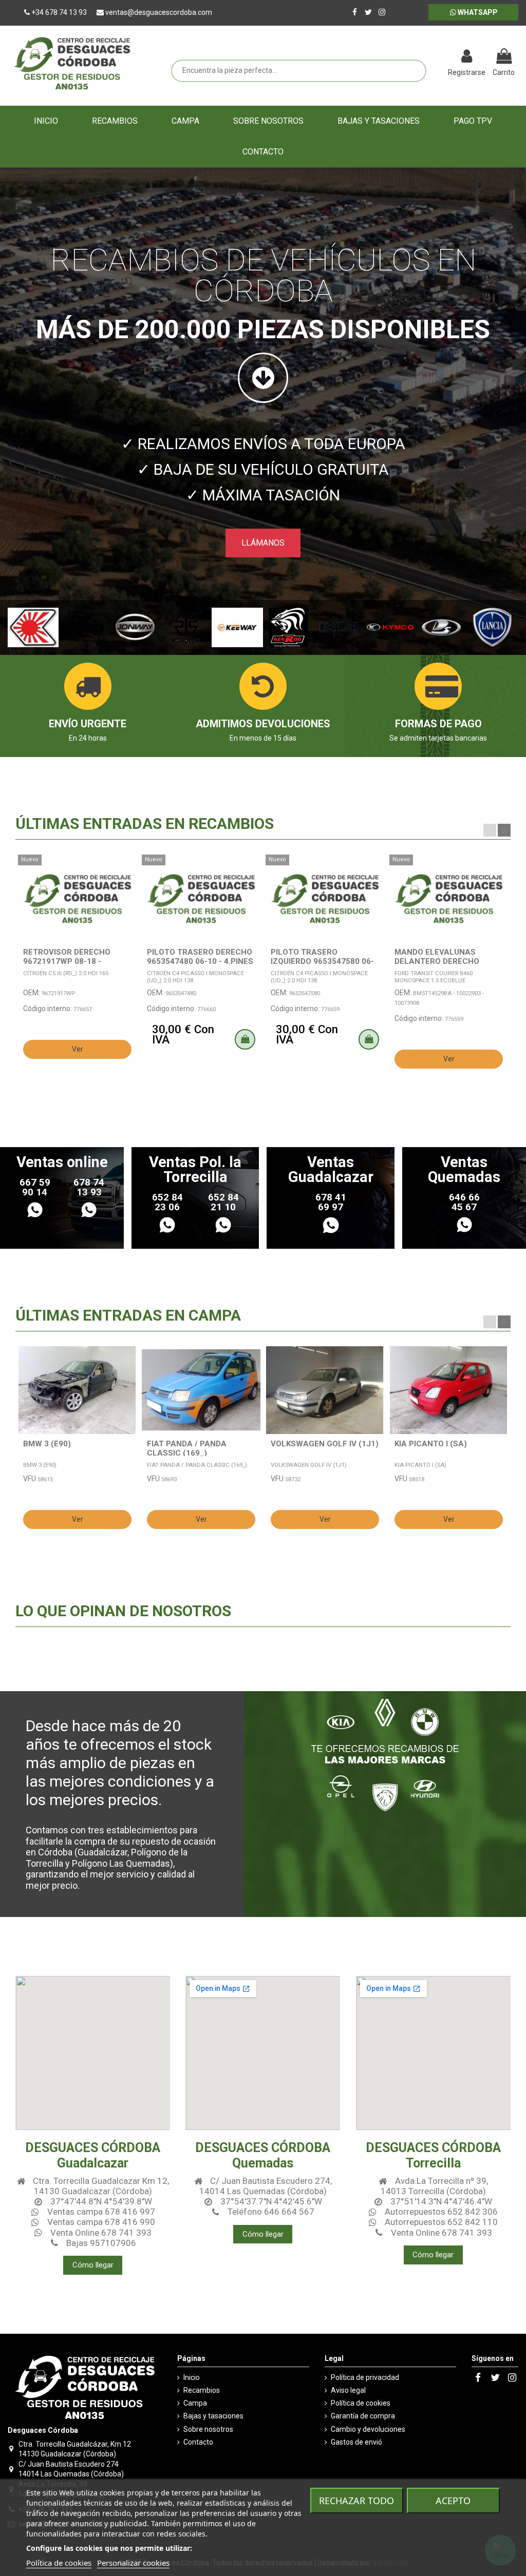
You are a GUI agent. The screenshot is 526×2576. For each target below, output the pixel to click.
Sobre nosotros (208, 2429)
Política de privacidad (365, 2377)
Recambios (202, 2390)
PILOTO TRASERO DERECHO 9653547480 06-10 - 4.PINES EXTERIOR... (200, 961)
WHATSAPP (477, 12)
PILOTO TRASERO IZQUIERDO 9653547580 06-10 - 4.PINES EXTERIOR (322, 961)
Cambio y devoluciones (368, 2429)
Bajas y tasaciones (213, 2416)
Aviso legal (348, 2390)
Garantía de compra (363, 2416)
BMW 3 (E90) (47, 1444)
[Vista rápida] (129, 888)
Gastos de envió (356, 2442)
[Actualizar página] (436, 57)
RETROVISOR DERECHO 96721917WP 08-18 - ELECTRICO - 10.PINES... (68, 961)
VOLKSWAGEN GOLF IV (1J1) (325, 1444)
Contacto (198, 2442)
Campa (195, 2403)
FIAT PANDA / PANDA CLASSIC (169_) (187, 1448)
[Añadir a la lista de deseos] (129, 870)
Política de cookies (361, 2403)
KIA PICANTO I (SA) (431, 1444)
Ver (78, 1049)
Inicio (192, 2377)
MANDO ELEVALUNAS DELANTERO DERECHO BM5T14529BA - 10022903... (447, 961)
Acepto (453, 2501)
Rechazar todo (356, 2501)
